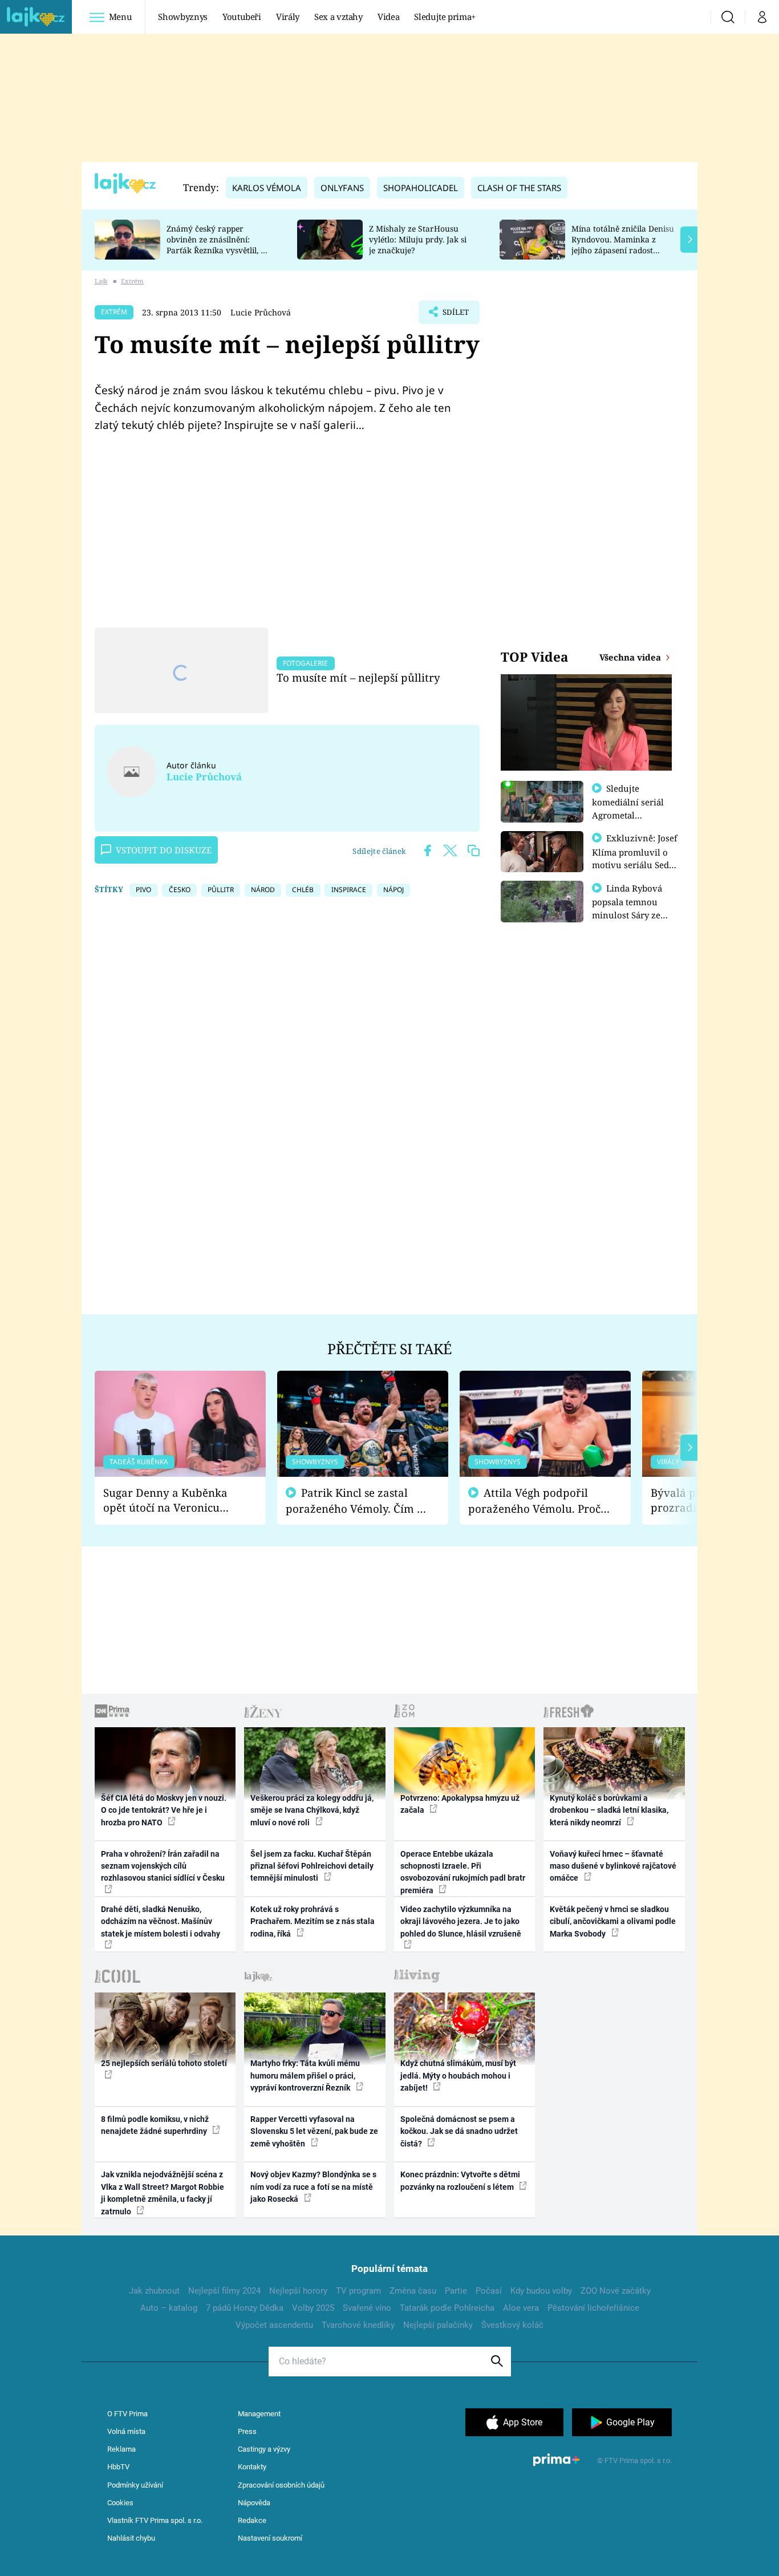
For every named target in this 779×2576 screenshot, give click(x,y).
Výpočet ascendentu (274, 2325)
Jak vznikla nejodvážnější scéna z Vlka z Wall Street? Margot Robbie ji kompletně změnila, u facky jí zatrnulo (163, 2193)
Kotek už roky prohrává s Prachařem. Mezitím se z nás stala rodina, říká (313, 1921)
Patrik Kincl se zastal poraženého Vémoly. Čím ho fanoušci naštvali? (358, 1501)
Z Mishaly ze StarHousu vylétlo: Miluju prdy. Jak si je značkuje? (418, 239)
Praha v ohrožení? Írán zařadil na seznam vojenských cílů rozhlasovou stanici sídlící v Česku (163, 1866)
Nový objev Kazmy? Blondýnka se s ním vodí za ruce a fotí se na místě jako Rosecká (313, 2187)
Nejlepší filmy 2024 (224, 2291)
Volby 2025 (313, 2308)
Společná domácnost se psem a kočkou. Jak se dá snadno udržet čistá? (459, 2131)
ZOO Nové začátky (616, 2291)
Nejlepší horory (298, 2291)
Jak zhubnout (154, 2291)
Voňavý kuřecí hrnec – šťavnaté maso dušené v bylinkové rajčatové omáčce (613, 1866)
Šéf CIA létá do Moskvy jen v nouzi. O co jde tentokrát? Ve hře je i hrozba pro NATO (164, 1810)
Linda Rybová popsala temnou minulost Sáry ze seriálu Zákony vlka (632, 908)
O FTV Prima (127, 2414)
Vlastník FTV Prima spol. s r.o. (155, 2520)
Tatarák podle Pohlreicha (447, 2308)
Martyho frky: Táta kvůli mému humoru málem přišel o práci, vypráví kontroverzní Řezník (305, 2075)
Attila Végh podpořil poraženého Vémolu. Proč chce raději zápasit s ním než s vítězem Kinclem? (534, 1501)
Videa (388, 17)
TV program (358, 2291)
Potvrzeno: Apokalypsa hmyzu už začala (460, 1804)
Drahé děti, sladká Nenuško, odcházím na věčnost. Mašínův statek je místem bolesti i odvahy (161, 1921)
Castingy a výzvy (264, 2449)
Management (259, 2414)
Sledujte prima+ (445, 17)
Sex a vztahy (338, 17)
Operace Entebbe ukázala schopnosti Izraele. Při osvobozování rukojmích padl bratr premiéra (463, 1872)
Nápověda (254, 2503)
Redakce (252, 2520)
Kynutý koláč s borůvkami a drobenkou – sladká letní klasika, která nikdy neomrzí (609, 1810)
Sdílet (455, 315)
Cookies (120, 2503)
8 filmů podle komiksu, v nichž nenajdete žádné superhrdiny (155, 2125)
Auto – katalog (169, 2308)
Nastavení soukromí (270, 2538)
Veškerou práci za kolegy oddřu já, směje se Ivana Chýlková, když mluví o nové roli (312, 1810)
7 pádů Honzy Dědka (245, 2308)
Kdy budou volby (541, 2291)
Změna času (413, 2291)
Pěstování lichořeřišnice (593, 2308)
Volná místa (126, 2431)
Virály (288, 17)
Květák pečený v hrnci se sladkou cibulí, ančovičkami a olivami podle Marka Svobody (613, 1921)
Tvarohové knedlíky (358, 2325)
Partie (456, 2291)
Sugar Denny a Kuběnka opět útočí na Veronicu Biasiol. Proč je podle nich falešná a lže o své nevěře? (171, 1500)
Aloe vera (521, 2308)
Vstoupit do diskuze (164, 850)
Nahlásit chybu (131, 2538)
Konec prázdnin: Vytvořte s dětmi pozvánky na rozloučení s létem (460, 2180)
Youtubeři (242, 17)
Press (247, 2431)
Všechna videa (631, 657)
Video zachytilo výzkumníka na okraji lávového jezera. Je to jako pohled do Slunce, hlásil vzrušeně (461, 1921)
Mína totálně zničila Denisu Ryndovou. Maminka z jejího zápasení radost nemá (623, 244)
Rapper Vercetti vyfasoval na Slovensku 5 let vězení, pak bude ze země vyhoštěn (314, 2131)
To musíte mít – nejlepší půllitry (358, 677)
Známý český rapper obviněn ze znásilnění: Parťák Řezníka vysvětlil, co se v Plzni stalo (218, 244)
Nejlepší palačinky (438, 2325)
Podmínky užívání (135, 2485)
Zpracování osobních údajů (281, 2485)
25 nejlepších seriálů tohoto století (164, 2063)
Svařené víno (367, 2308)
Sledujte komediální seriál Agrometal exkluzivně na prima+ (628, 815)
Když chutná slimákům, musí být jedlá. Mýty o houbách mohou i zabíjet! (458, 2075)
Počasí (489, 2291)
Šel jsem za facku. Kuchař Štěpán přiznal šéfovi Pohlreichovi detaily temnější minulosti (312, 1866)
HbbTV (118, 2467)
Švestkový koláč (512, 2325)
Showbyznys (182, 17)
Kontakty (252, 2467)
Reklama (121, 2449)
